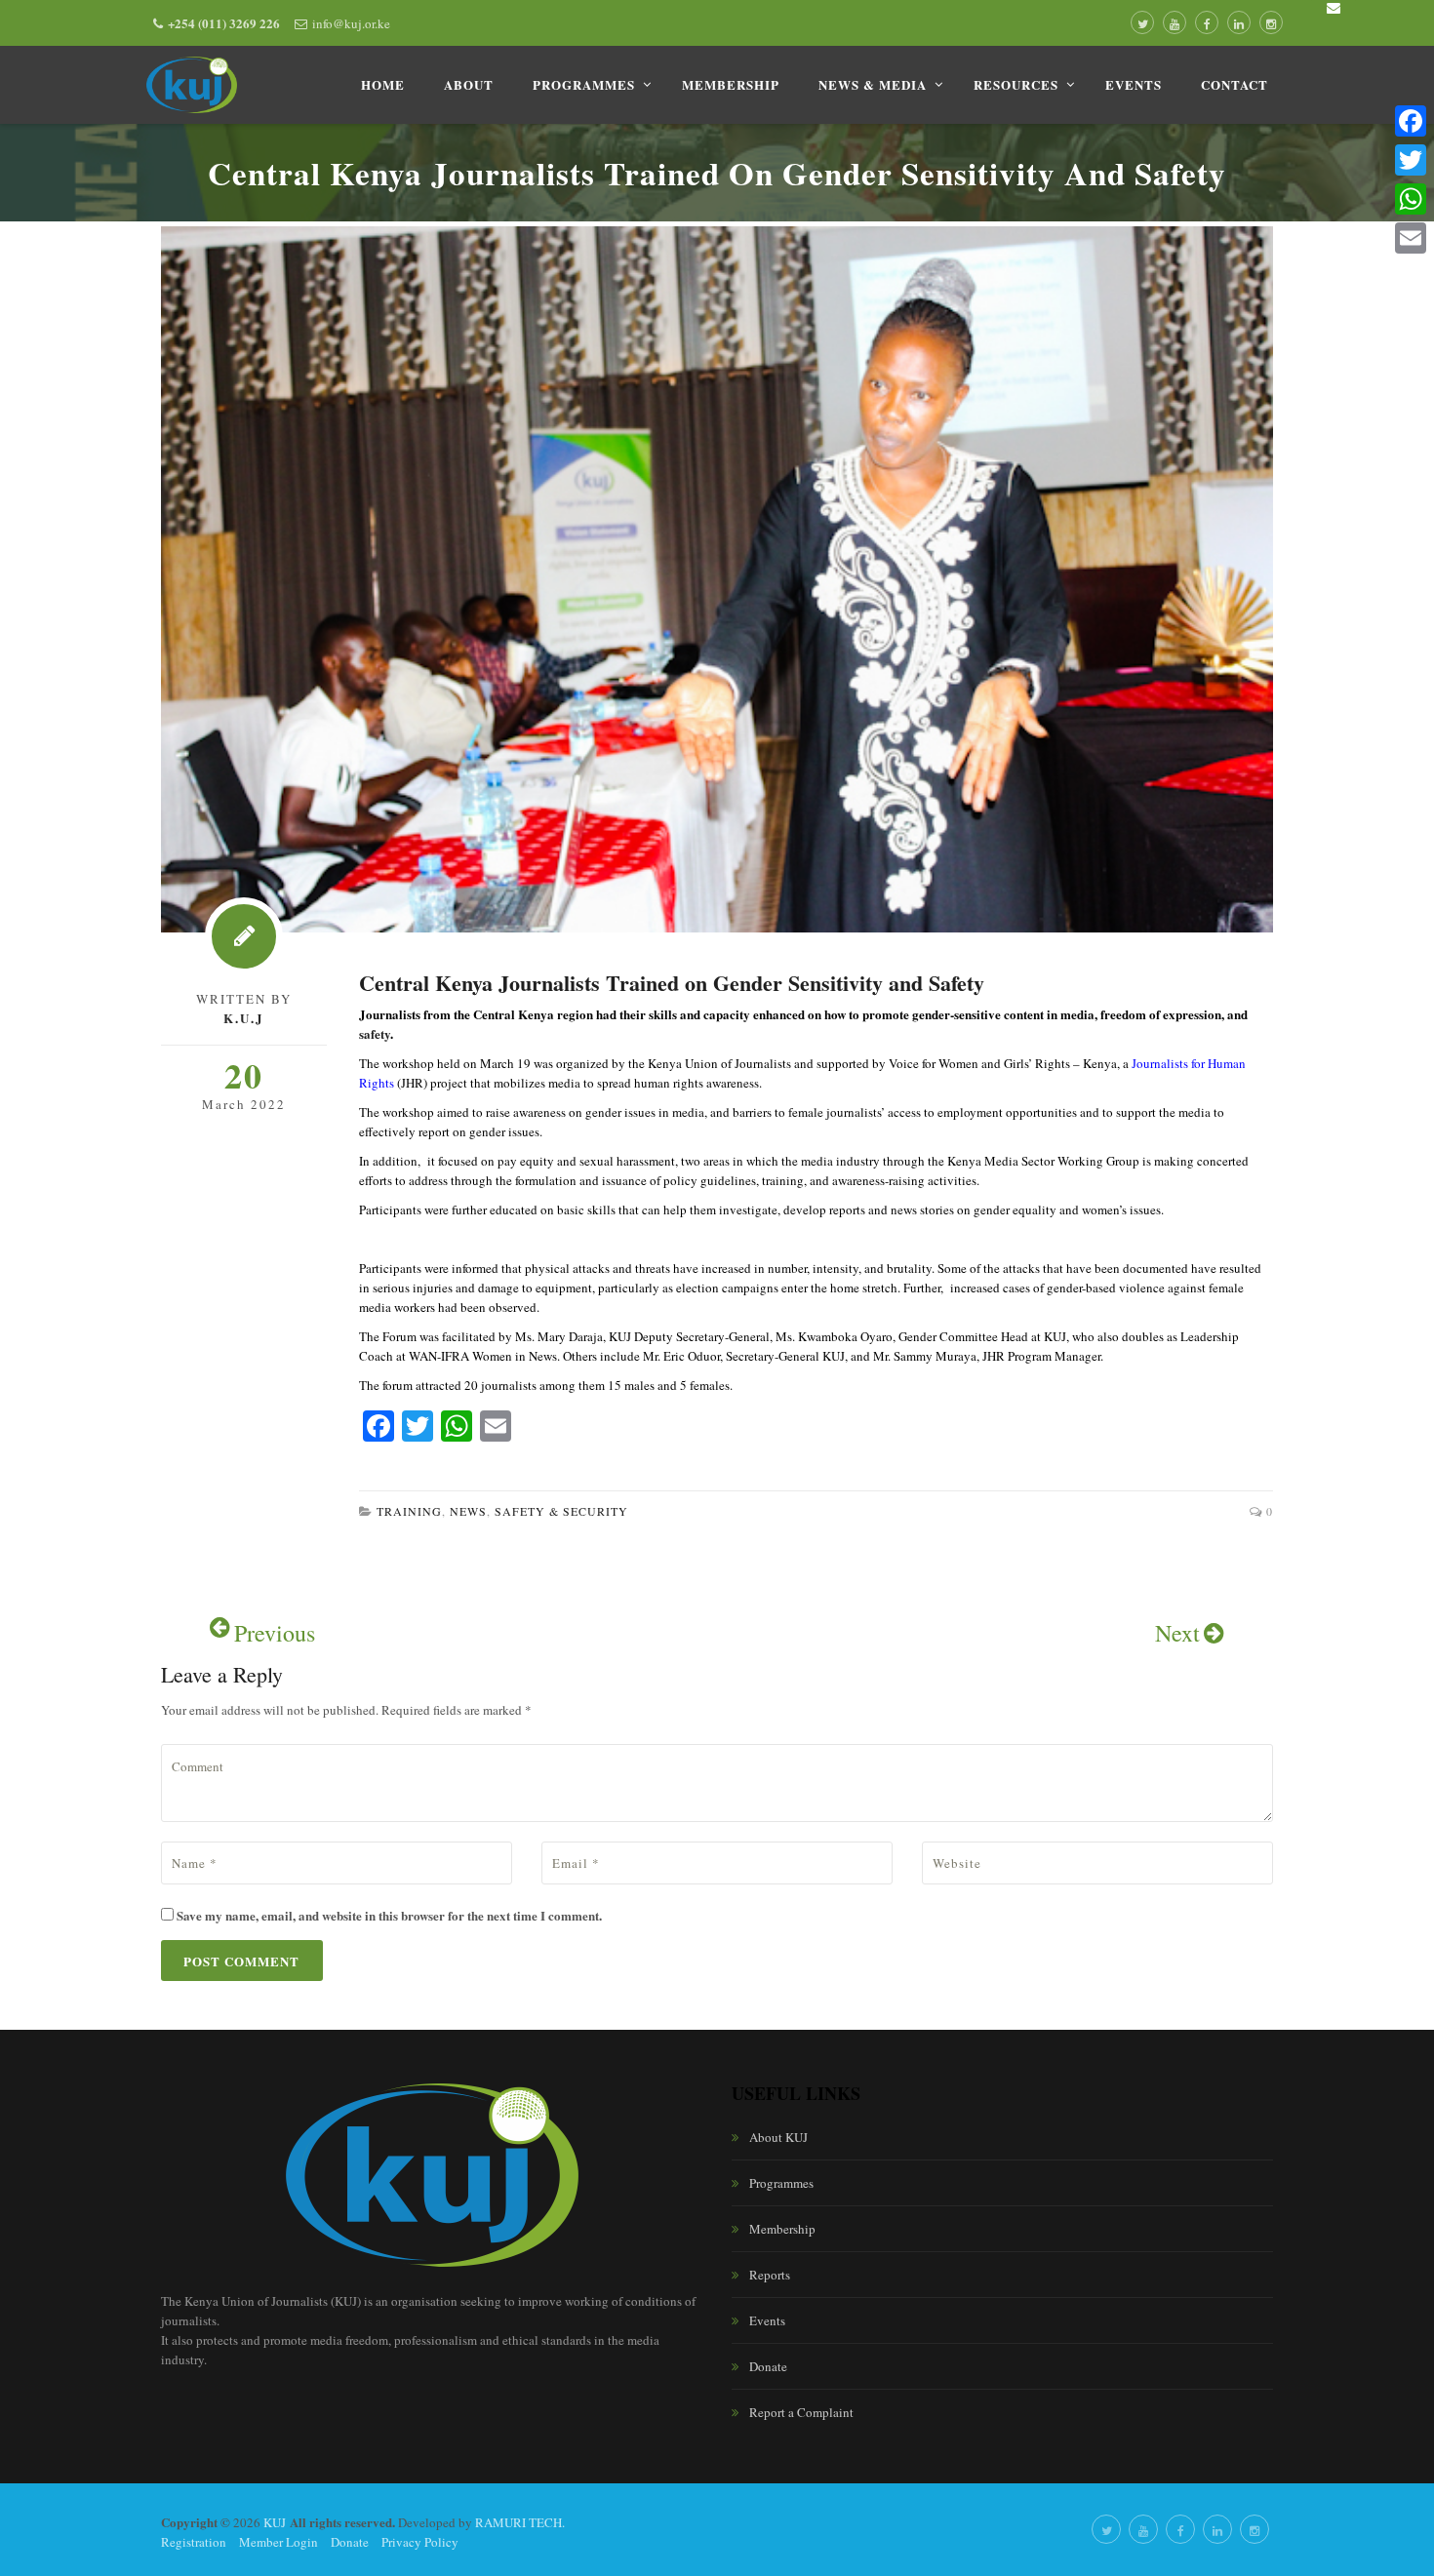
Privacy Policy (420, 2542)
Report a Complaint (801, 2412)
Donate (768, 2366)
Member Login (279, 2542)
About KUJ (778, 2137)
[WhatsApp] (1411, 199)
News (468, 1511)
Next (1177, 1633)
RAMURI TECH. (520, 2522)
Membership (731, 84)
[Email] (1411, 238)
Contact (1235, 84)
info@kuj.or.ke (351, 23)
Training (409, 1511)
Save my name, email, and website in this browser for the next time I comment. (389, 1915)
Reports (770, 2275)
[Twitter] (1411, 160)
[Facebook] (1411, 121)
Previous (275, 1633)
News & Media (873, 84)
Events (1134, 84)
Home (383, 84)
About (469, 84)
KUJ (275, 2522)
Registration (194, 2542)
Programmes (584, 84)
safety (375, 1033)
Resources (1016, 84)
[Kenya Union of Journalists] (192, 85)
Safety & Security (561, 1511)
